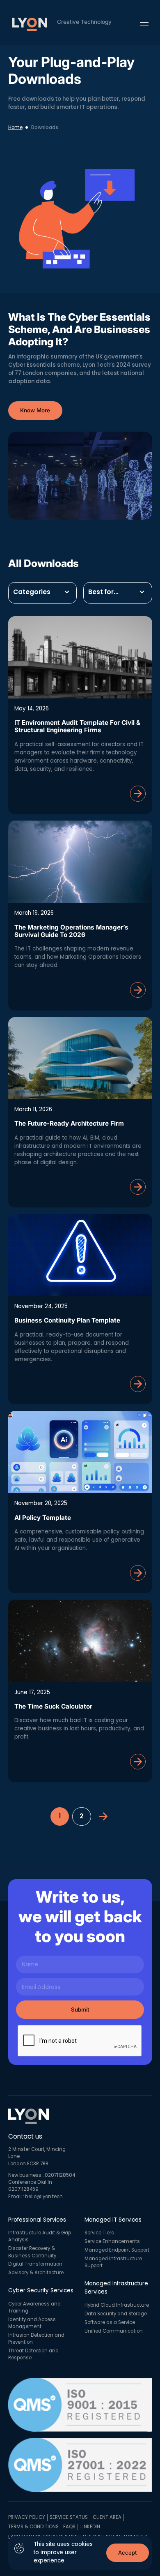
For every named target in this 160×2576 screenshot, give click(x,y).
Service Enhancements (112, 2241)
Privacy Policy (27, 2517)
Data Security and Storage (116, 2314)
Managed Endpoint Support (117, 2250)
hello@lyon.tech (44, 2197)
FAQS (69, 2527)
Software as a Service (110, 2322)
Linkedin (90, 2527)
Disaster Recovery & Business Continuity (32, 2252)
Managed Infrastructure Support (113, 2262)
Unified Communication (114, 2331)
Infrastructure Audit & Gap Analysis (40, 2236)
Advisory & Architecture (36, 2273)
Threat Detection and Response (33, 2354)
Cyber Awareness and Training (34, 2307)
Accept (127, 2553)
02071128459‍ (23, 2189)
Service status (69, 2517)
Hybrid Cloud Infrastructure (117, 2305)
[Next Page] (104, 1816)
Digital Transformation (35, 2264)
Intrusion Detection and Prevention (36, 2339)
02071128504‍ (60, 2175)
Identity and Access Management (32, 2323)
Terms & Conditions (33, 2527)
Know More (35, 410)
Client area (107, 2517)
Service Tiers (99, 2233)
